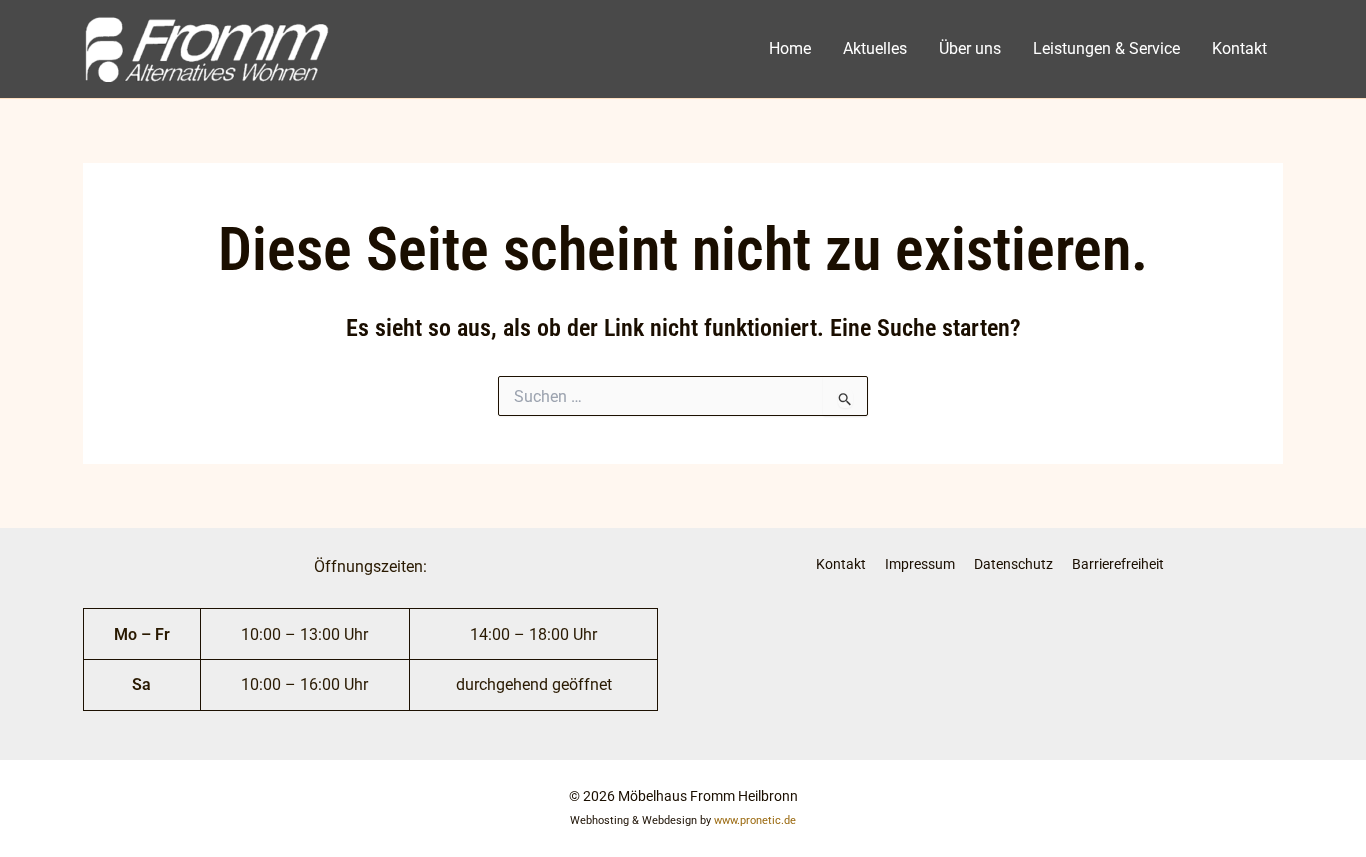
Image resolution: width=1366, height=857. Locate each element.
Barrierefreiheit (1118, 564)
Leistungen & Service (1106, 48)
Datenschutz (1013, 564)
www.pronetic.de (755, 820)
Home (790, 48)
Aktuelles (875, 48)
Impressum (920, 564)
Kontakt (1239, 48)
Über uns (970, 48)
